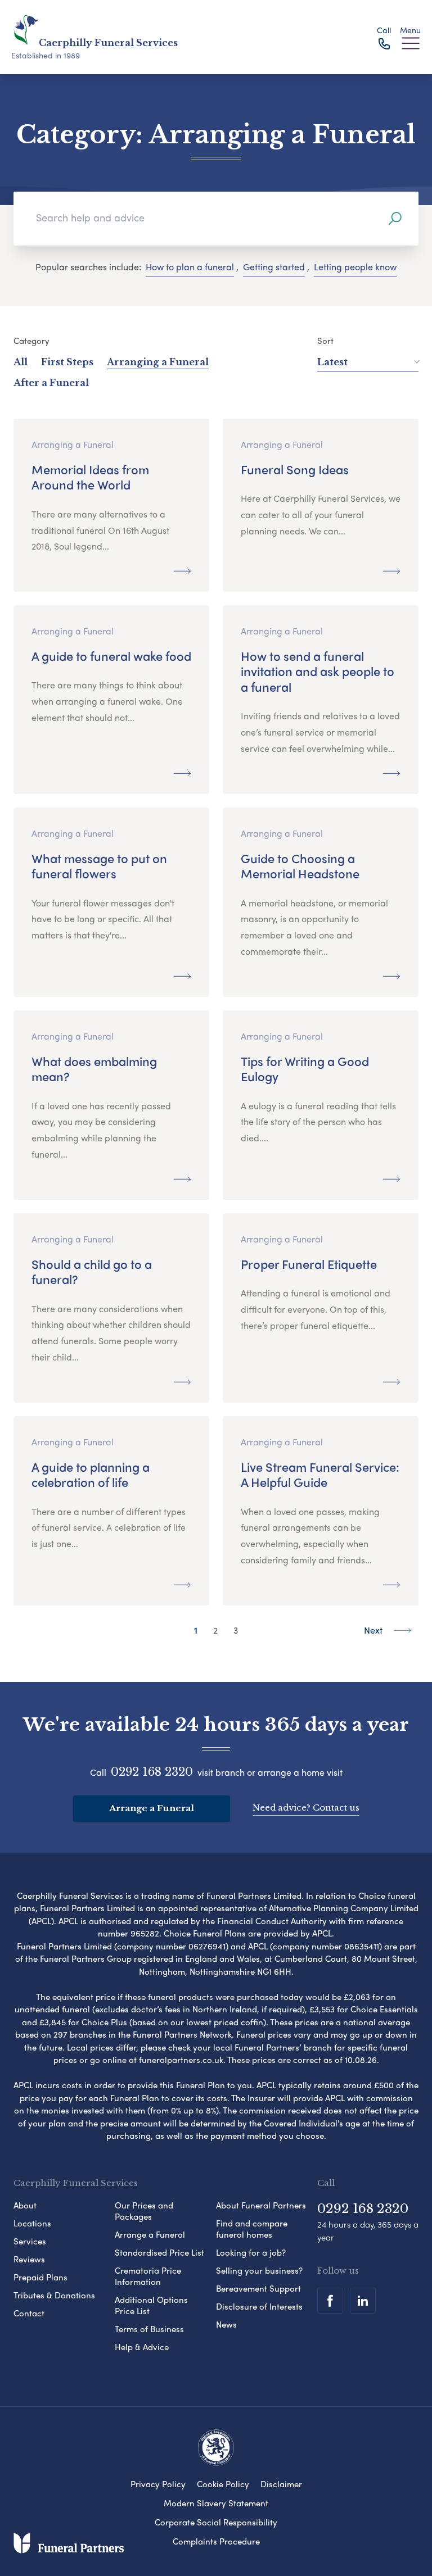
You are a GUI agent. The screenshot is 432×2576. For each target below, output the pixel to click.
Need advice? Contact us (306, 1808)
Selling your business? (259, 2270)
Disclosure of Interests (259, 2306)
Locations (32, 2223)
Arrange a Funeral (152, 1808)
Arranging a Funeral (158, 362)
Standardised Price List (159, 2252)
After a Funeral (51, 383)
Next (374, 1630)
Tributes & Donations (54, 2295)
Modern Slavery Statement (216, 2503)
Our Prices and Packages (144, 2211)
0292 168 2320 (152, 1772)
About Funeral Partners (261, 2205)
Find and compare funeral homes (252, 2229)
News (226, 2324)
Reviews (29, 2259)
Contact (29, 2313)
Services (30, 2241)
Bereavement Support (258, 2288)
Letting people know (355, 267)
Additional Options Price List (151, 2305)
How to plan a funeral (190, 267)
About (25, 2205)
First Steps (67, 362)
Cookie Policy (223, 2484)
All (21, 362)
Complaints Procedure (216, 2541)
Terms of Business (149, 2329)
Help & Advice (142, 2347)
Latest (332, 362)
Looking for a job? (251, 2252)
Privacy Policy (158, 2484)
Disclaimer (281, 2484)
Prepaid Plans (40, 2277)
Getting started (274, 267)
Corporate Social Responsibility (216, 2522)
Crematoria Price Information (148, 2276)
